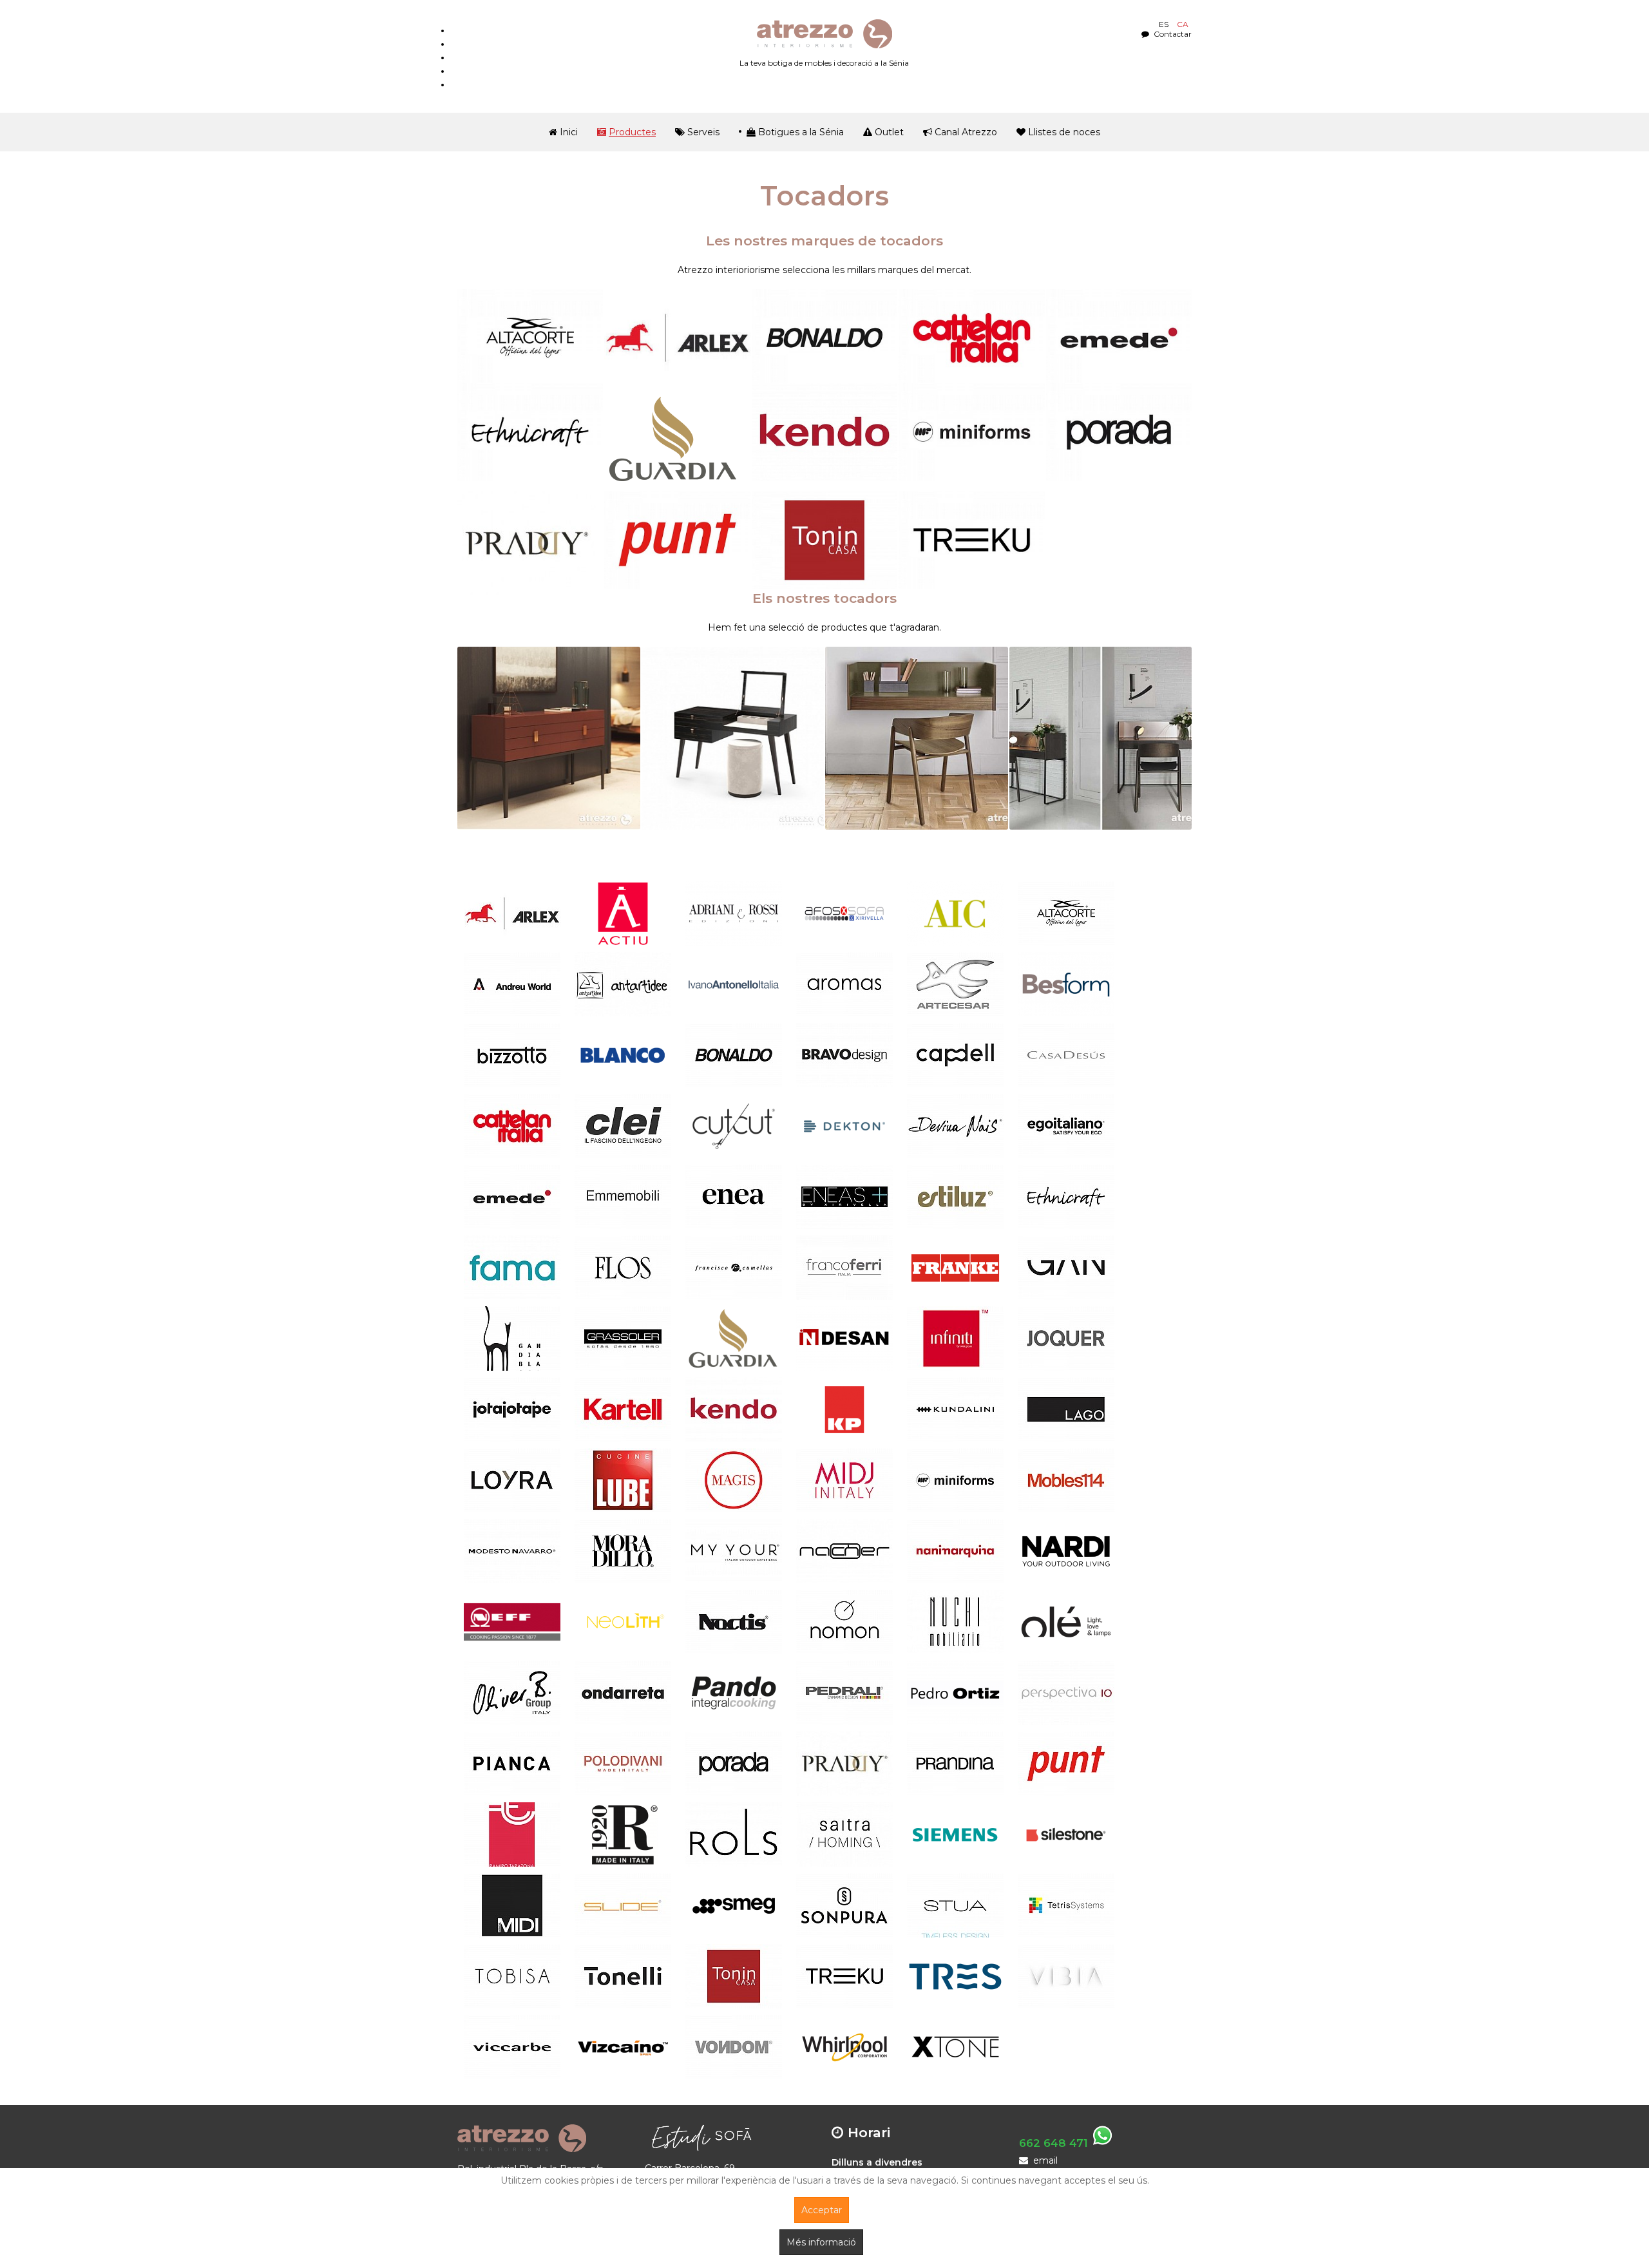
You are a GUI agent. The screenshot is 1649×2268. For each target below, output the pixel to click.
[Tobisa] (512, 1976)
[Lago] (1066, 1409)
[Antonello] (734, 984)
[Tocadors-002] (733, 738)
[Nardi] (1066, 1551)
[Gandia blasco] (512, 1339)
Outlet (889, 132)
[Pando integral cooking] (734, 1693)
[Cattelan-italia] (971, 338)
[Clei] (623, 1126)
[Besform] (1066, 984)
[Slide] (623, 1905)
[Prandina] (955, 1764)
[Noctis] (734, 1622)
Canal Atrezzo (966, 132)
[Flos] (623, 1268)
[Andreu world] (512, 984)
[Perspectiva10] (1066, 1693)
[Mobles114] (1066, 1480)
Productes (632, 132)
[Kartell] (623, 1409)
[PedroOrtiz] (955, 1693)
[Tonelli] (623, 1976)
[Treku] (971, 540)
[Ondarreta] (623, 1693)
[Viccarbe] (512, 2047)
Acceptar (822, 2210)
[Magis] (734, 1480)
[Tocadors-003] (917, 738)
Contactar (1172, 34)
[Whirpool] (844, 2047)
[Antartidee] (623, 984)
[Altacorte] (530, 338)
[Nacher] (844, 1551)
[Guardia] (677, 439)
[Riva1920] (623, 1834)
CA (1183, 24)
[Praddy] (530, 543)
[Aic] (955, 913)
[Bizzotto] (512, 1055)
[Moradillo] (623, 1551)
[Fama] (512, 1268)
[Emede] (1119, 338)
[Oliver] (512, 1693)
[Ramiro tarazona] (512, 1834)
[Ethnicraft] (530, 432)
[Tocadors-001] (549, 738)
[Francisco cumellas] (734, 1268)
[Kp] (844, 1409)
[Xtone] (955, 2047)
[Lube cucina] (623, 1480)
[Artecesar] (955, 984)
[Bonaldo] (824, 338)
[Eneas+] (844, 1197)
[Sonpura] (844, 1905)
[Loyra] (512, 1480)
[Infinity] (955, 1339)
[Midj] (844, 1480)
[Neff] (512, 1622)
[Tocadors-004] (1101, 738)
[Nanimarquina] (955, 1551)
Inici (569, 132)
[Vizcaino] (623, 2047)
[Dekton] (844, 1126)
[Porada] (1119, 432)
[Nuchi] (955, 1622)
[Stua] (955, 1905)
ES (1165, 24)
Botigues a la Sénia (801, 132)
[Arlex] (677, 338)
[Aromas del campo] (844, 984)
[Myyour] (734, 1551)
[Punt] (677, 540)
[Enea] (734, 1197)
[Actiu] (623, 913)
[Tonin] (824, 540)
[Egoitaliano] (1066, 1126)
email (1045, 2160)
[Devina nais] (955, 1126)
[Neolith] (623, 1622)
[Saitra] (844, 1834)
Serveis (703, 132)
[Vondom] (734, 2047)
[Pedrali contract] (844, 1693)
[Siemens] (955, 1834)
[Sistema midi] (512, 1905)
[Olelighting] (1066, 1622)
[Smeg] (734, 1905)
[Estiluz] (955, 1197)
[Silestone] (1066, 1834)
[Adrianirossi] (734, 913)
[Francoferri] (844, 1268)
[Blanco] (623, 1055)
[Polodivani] (623, 1764)
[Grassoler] (623, 1339)
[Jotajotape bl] (512, 1409)
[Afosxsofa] (844, 913)
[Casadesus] (1066, 1055)
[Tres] (955, 1976)
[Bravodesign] (844, 1055)
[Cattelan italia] (512, 1126)
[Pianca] (512, 1764)
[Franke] (955, 1268)
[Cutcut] (734, 1126)
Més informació (821, 2242)
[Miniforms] (971, 432)
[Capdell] (955, 1055)
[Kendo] (824, 432)
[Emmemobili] (623, 1197)
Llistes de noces (1064, 132)
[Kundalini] (955, 1409)
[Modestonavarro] (512, 1551)
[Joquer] (1066, 1339)
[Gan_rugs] (1066, 1268)
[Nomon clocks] (844, 1622)
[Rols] (734, 1834)
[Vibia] (1066, 1976)
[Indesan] (844, 1339)
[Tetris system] (1066, 1905)
